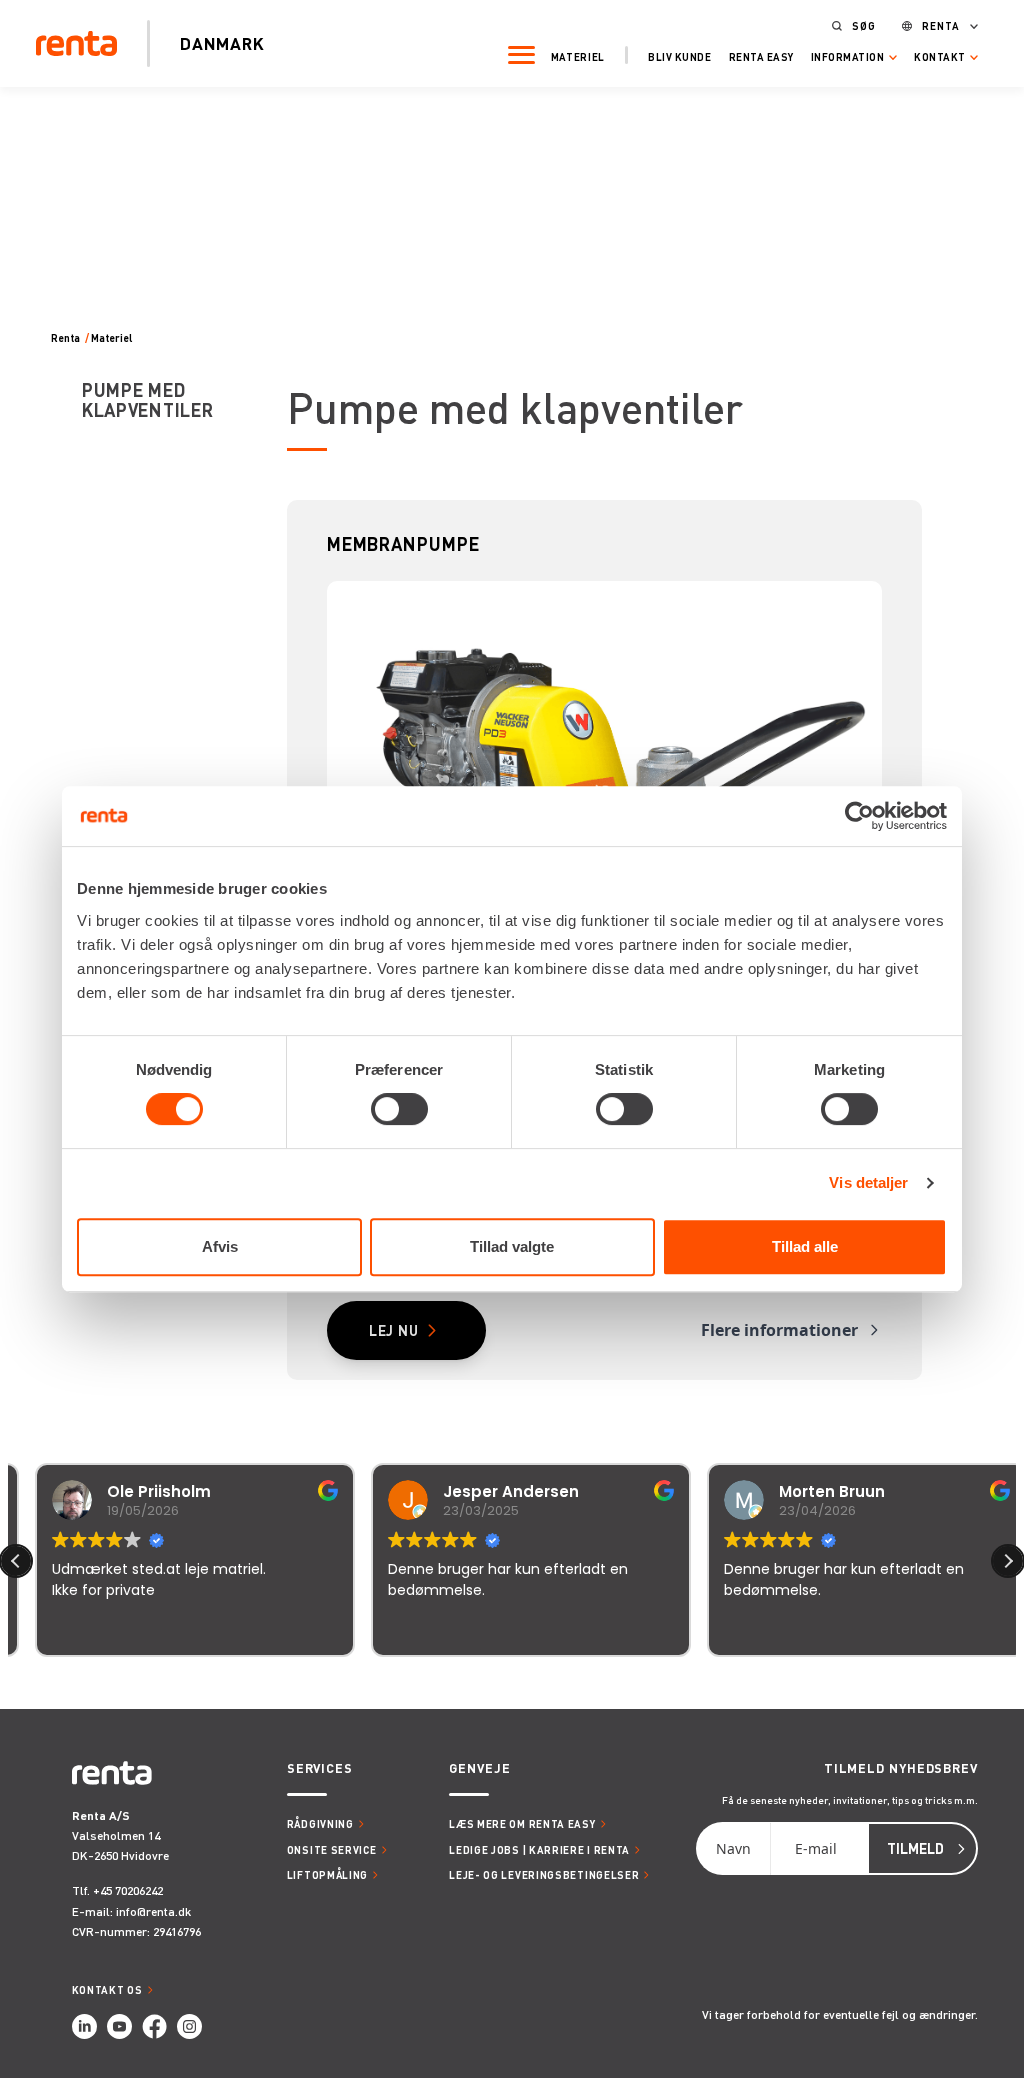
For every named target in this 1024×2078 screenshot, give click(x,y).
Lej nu (394, 1330)
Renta (941, 26)
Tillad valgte (512, 1246)
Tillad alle (805, 1246)
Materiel (578, 56)
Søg (864, 26)
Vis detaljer (868, 1182)
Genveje (479, 1768)
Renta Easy (761, 56)
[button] (1008, 1561)
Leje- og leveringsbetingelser (544, 1874)
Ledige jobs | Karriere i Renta (539, 1849)
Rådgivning (320, 1823)
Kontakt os (107, 1989)
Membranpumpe (403, 543)
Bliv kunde (679, 56)
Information (848, 57)
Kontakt (940, 57)
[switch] (399, 1109)
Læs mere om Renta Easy (522, 1823)
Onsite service (332, 1849)
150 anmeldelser (709, 1683)
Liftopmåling (327, 1874)
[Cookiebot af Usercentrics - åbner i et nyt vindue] (859, 816)
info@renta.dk (153, 1911)
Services (320, 1768)
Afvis (220, 1246)
